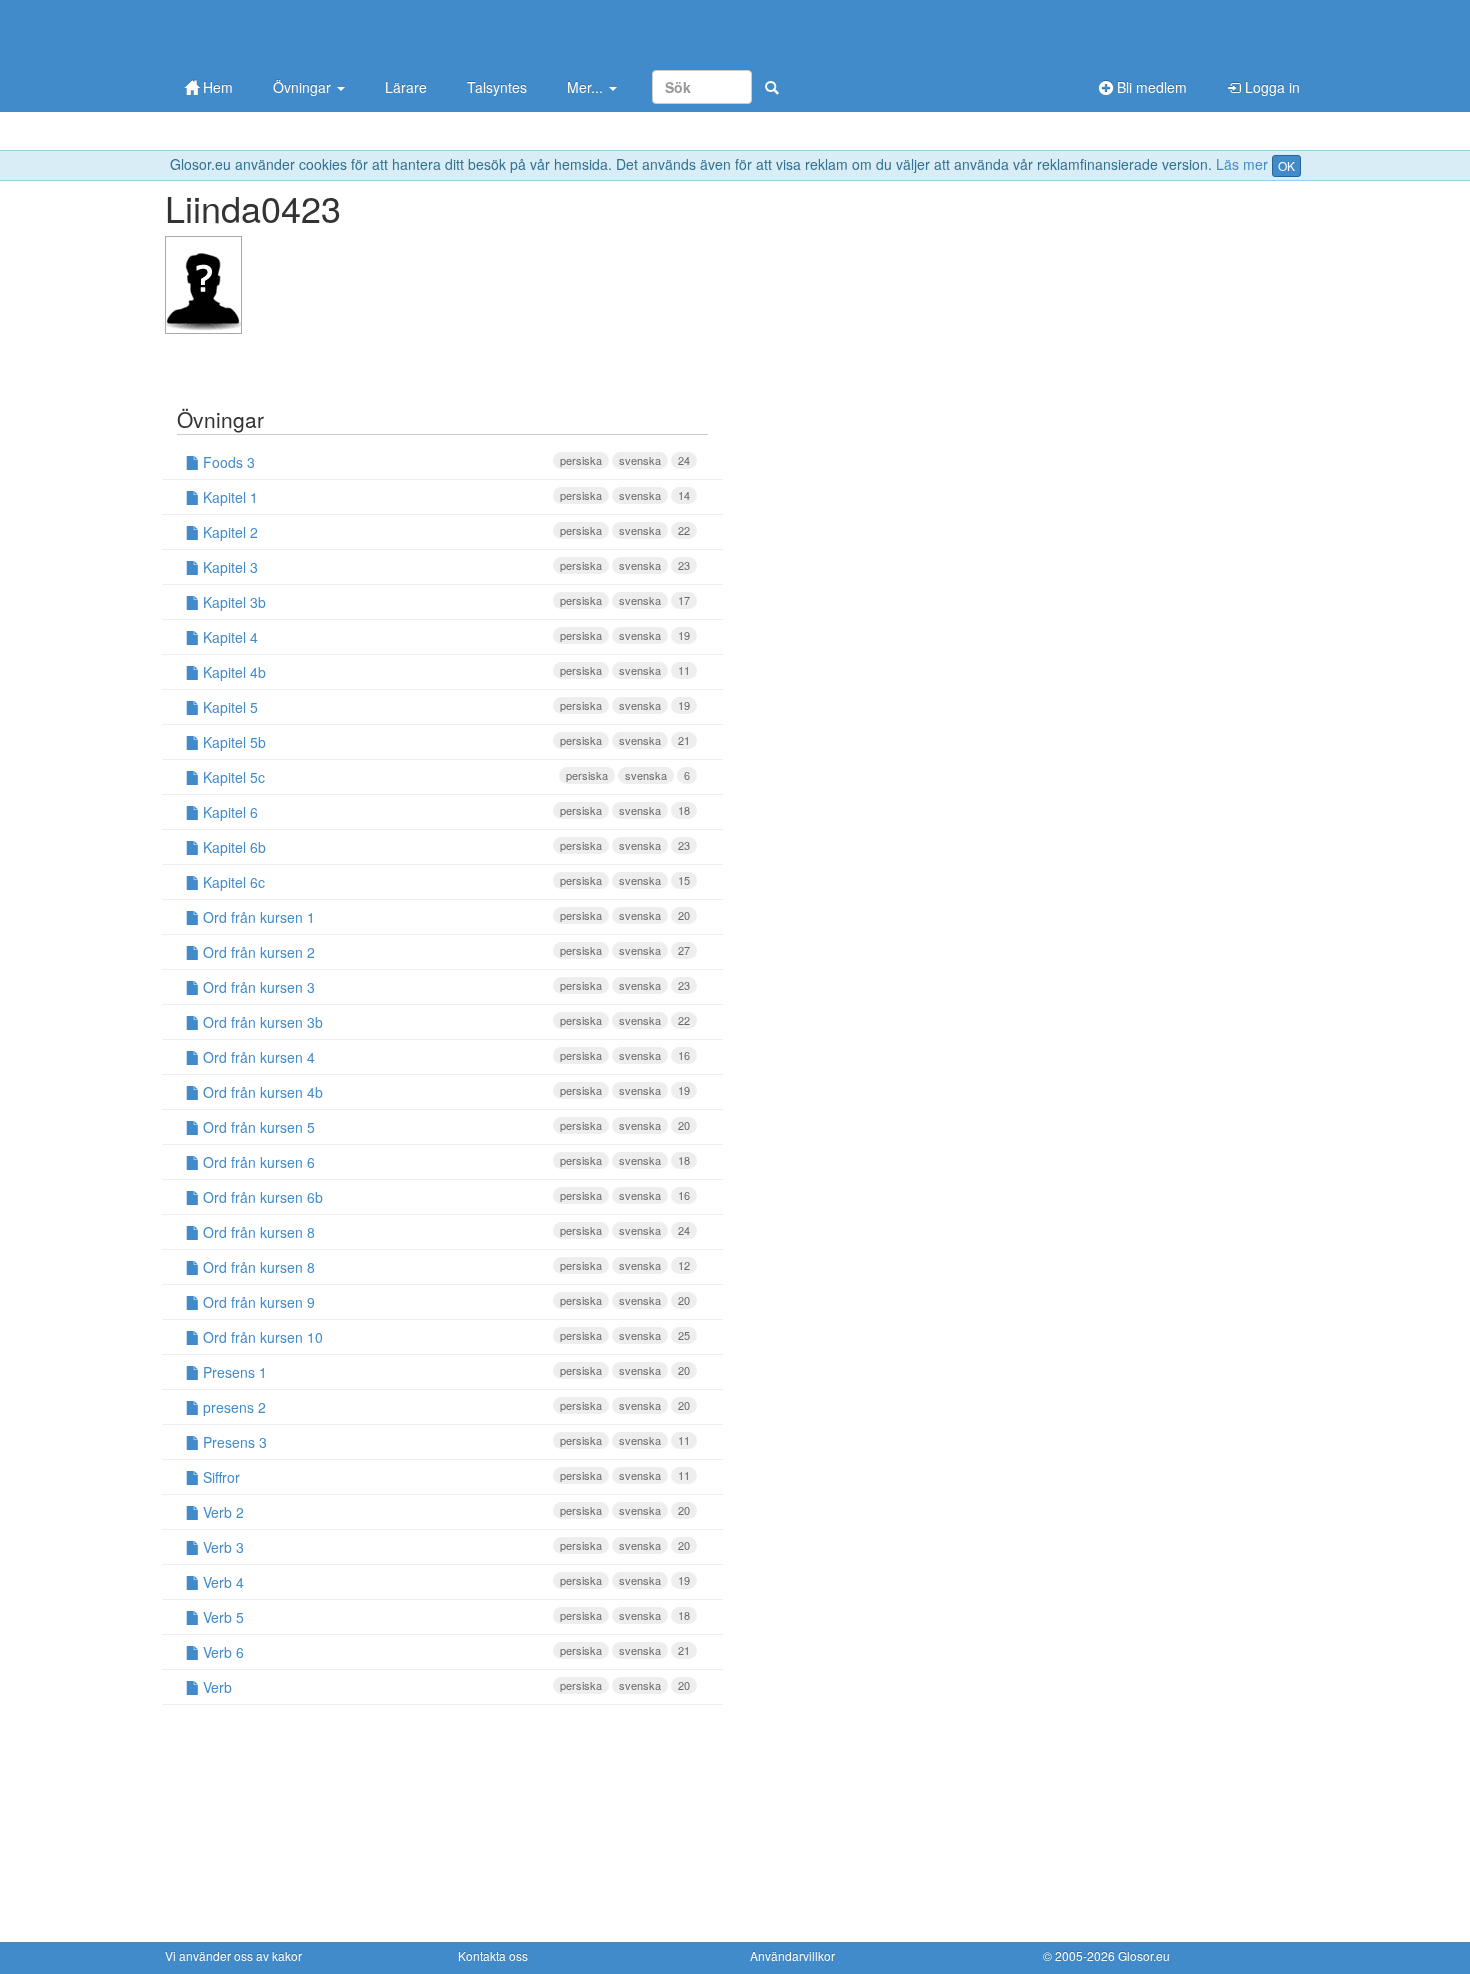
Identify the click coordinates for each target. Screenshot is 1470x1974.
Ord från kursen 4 (445, 1057)
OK (1286, 165)
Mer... (587, 87)
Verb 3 (445, 1547)
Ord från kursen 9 (445, 1302)
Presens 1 (445, 1372)
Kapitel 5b (445, 742)
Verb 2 (445, 1512)
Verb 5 (445, 1617)
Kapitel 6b (445, 847)
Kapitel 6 (445, 812)
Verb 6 (445, 1652)
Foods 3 (445, 462)
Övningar (304, 87)
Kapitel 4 (445, 637)
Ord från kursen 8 (445, 1232)
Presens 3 (445, 1442)
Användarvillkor (792, 1955)
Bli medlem (1150, 87)
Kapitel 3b (445, 602)
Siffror (445, 1477)
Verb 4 (445, 1582)
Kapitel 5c (445, 777)
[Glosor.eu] (270, 32)
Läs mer (1242, 164)
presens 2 (445, 1407)
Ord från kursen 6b (445, 1197)
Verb (445, 1687)
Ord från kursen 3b (445, 1022)
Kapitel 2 (445, 532)
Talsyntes (497, 87)
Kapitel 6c (445, 882)
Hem (216, 87)
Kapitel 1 (445, 497)
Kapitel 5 (445, 707)
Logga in (1270, 87)
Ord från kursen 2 (445, 952)
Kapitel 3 (445, 567)
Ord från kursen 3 (445, 987)
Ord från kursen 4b (445, 1092)
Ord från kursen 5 (445, 1127)
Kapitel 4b (445, 672)
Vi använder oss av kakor (233, 1955)
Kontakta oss (493, 1955)
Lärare (406, 87)
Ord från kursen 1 (445, 917)
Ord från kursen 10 (445, 1337)
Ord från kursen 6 (445, 1162)
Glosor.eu (1144, 1955)
